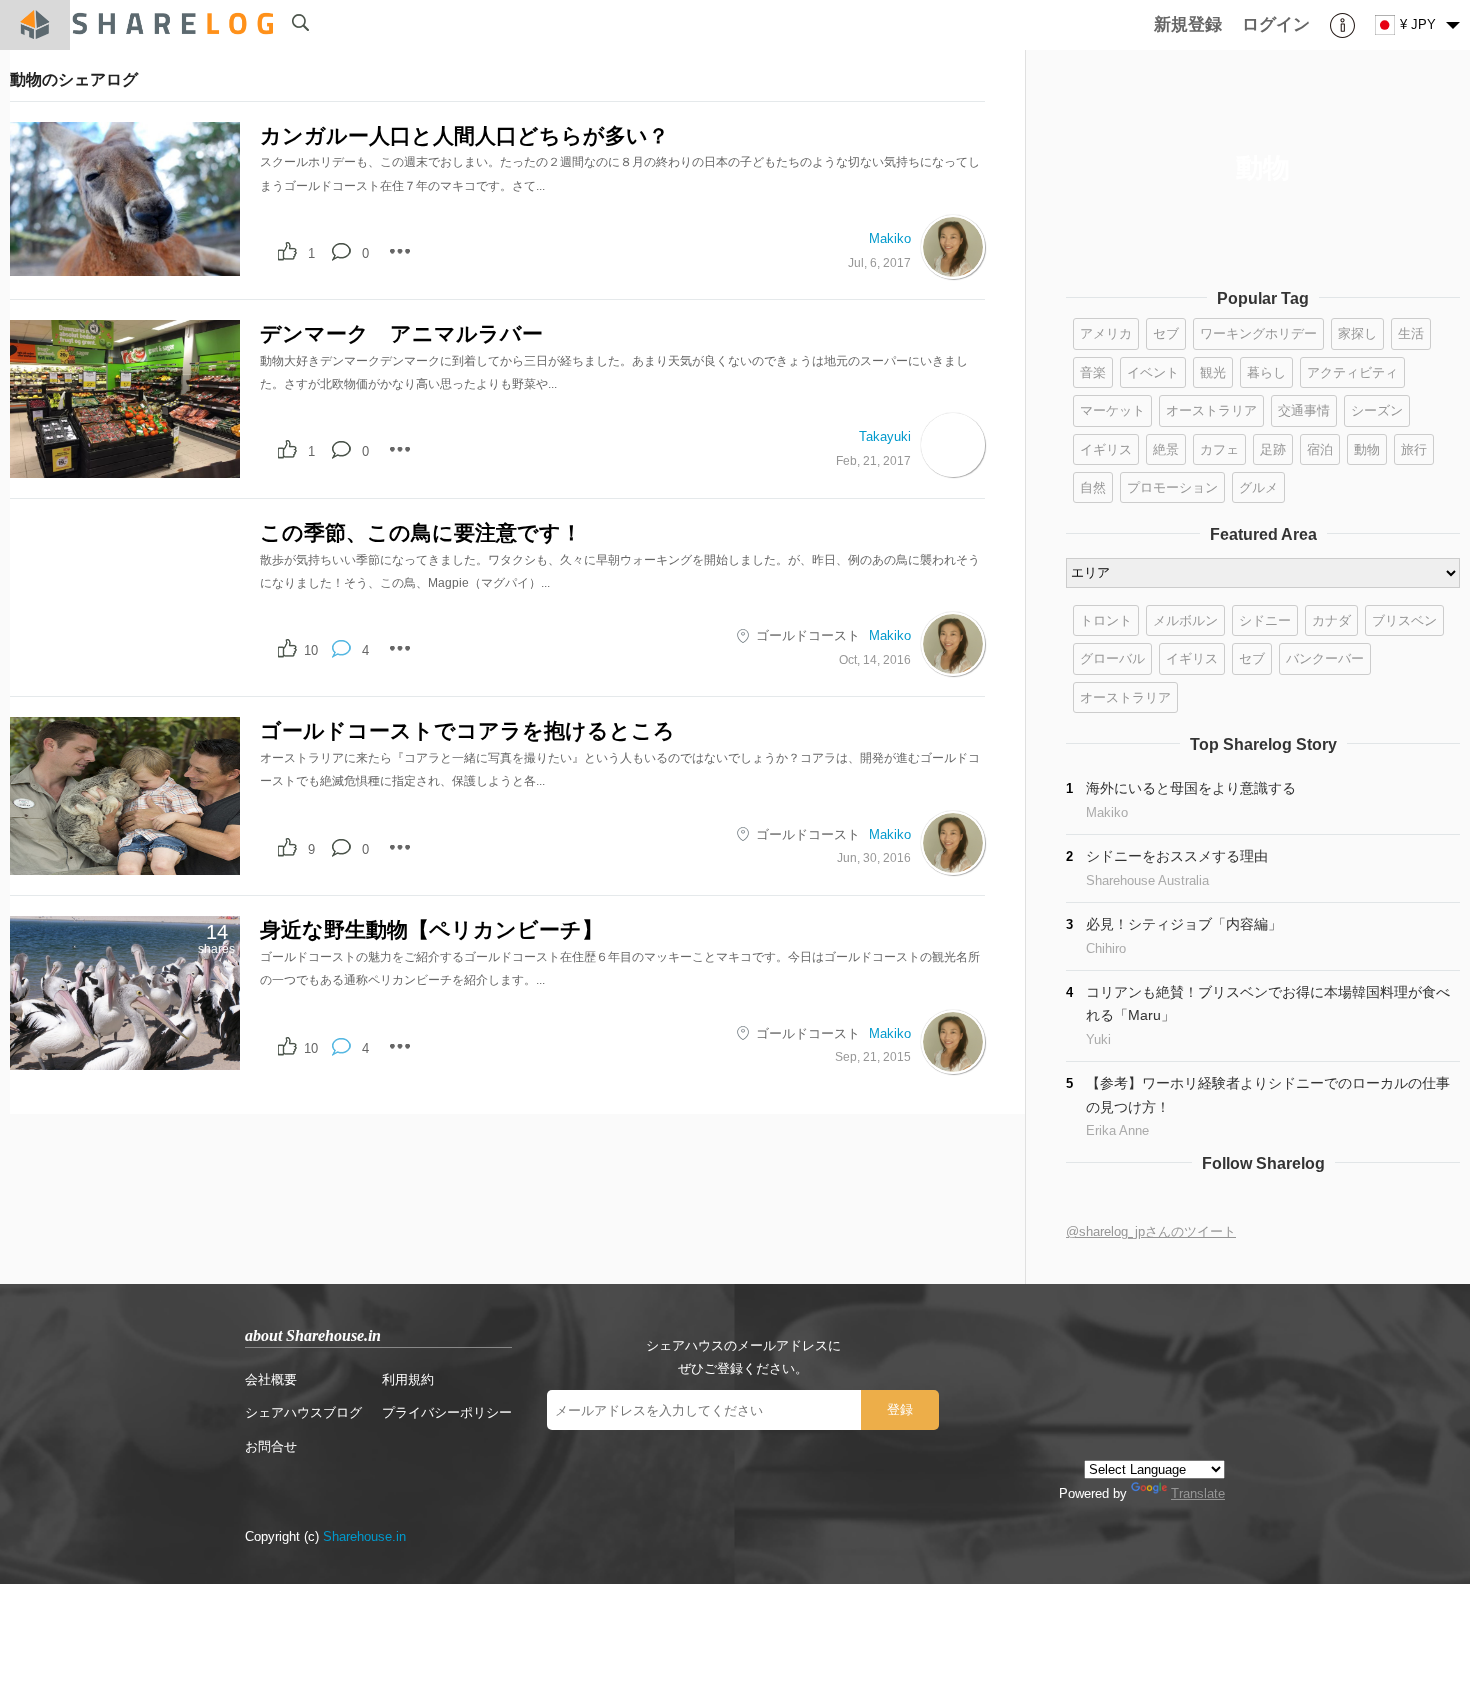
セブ (1166, 333)
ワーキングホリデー (1258, 333)
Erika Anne (1117, 1130)
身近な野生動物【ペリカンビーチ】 (431, 929)
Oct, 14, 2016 (875, 659)
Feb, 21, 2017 (873, 460)
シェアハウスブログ (303, 1412)
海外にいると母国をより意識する (1191, 788)
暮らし (1266, 372)
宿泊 (1320, 449)
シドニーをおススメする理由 (1177, 856)
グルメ (1258, 487)
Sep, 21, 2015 (873, 1056)
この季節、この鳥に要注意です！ (421, 532)
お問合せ (271, 1446)
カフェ (1219, 449)
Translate (1198, 1493)
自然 (1093, 487)
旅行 (1414, 449)
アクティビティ (1352, 372)
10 (311, 650)
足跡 (1273, 449)
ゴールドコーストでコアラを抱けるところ (467, 730)
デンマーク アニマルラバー (401, 333)
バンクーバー (1325, 658)
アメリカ (1106, 333)
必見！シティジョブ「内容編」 (1184, 924)
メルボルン (1185, 620)
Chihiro (1106, 948)
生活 (1411, 333)
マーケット (1112, 410)
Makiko (890, 238)
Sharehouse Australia (1147, 880)
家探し (1357, 333)
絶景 (1166, 449)
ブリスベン (1404, 620)
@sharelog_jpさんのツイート (1151, 1231)
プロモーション (1172, 487)
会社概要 (271, 1379)
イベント (1153, 372)
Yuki (1098, 1039)
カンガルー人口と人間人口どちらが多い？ (464, 135)
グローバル (1112, 658)
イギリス (1106, 449)
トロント (1106, 620)
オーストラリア (1211, 410)
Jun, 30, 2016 (874, 857)
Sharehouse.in (364, 1536)
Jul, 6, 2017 (879, 262)
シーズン (1377, 410)
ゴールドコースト (808, 635)
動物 (1367, 449)
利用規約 (408, 1379)
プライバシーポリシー (447, 1412)
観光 (1213, 372)
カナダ (1331, 620)
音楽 (1093, 372)
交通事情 (1304, 410)
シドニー (1265, 620)
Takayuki (885, 436)
